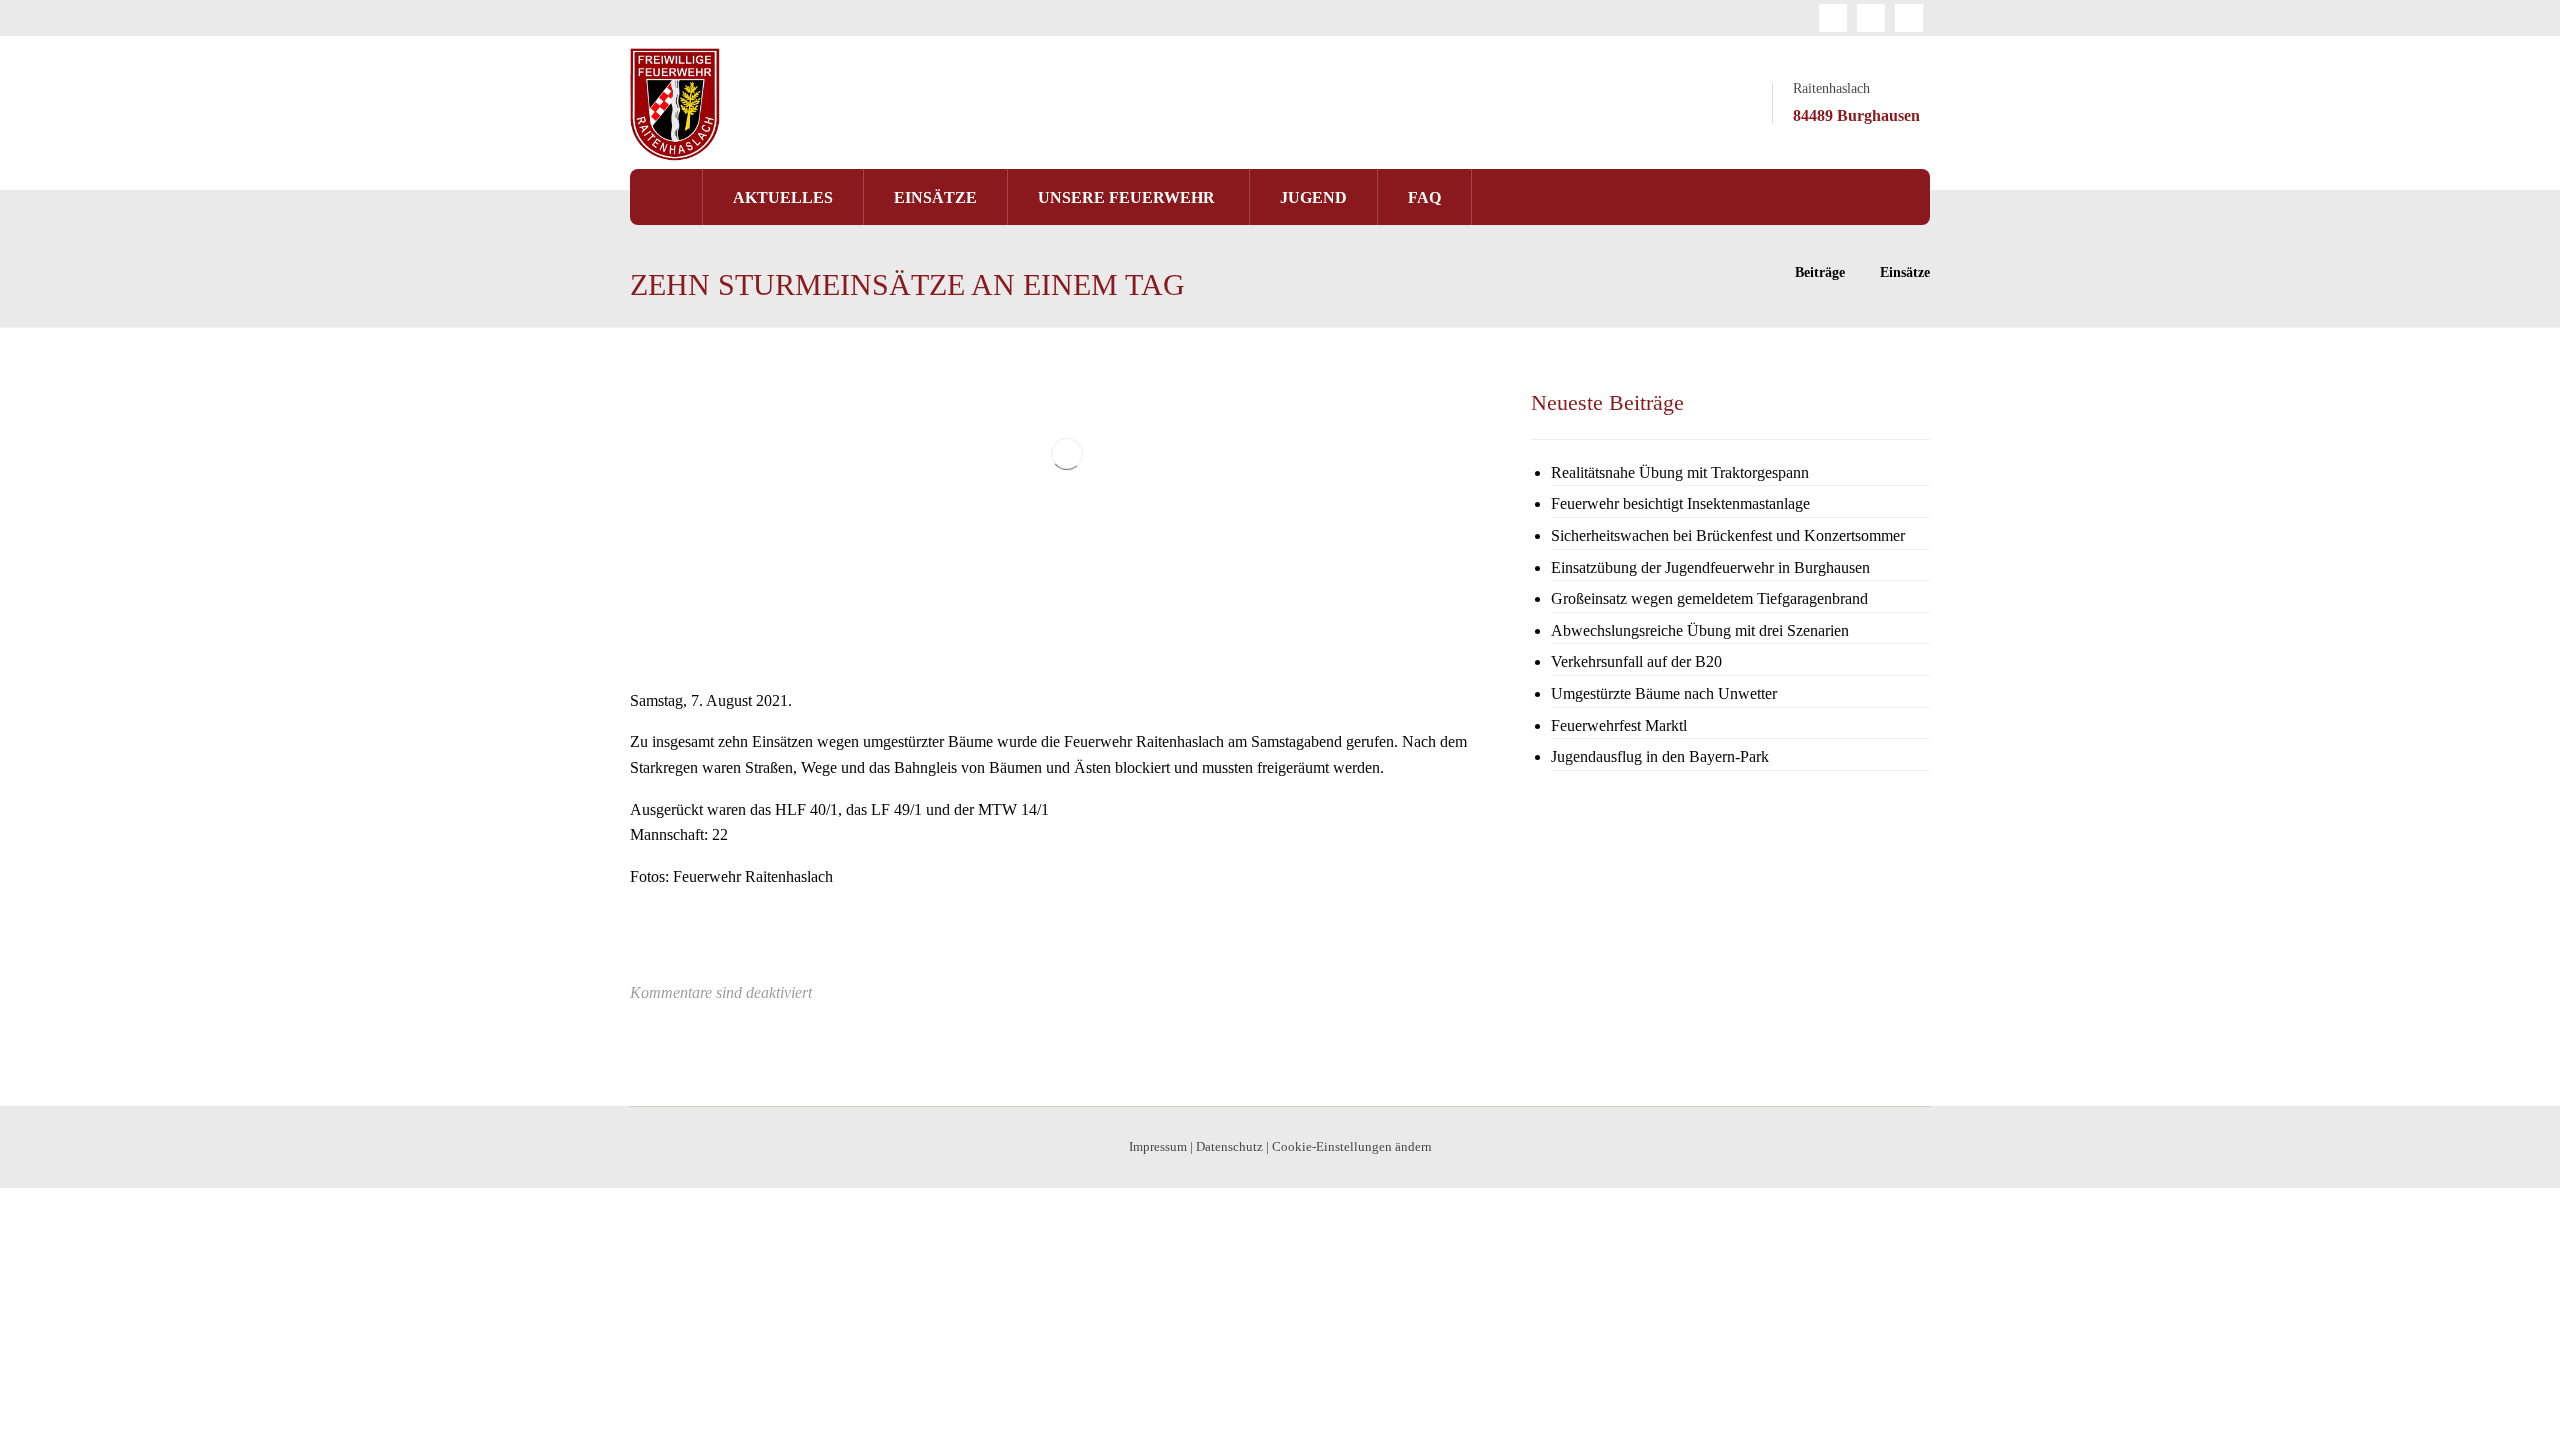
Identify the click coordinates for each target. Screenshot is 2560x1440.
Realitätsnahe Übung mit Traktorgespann (1680, 472)
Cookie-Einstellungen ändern (1352, 1146)
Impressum (1158, 1146)
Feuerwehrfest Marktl (1619, 725)
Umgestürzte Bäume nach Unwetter (1664, 693)
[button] (1833, 18)
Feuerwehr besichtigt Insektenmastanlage (1680, 503)
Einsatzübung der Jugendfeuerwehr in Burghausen (1710, 567)
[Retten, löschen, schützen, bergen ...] (675, 104)
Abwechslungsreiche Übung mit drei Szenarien (1700, 630)
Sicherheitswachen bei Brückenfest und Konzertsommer (1728, 535)
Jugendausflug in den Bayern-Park (1660, 756)
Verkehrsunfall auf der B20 (1636, 661)
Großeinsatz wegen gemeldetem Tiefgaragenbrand (1709, 598)
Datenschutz (1229, 1146)
